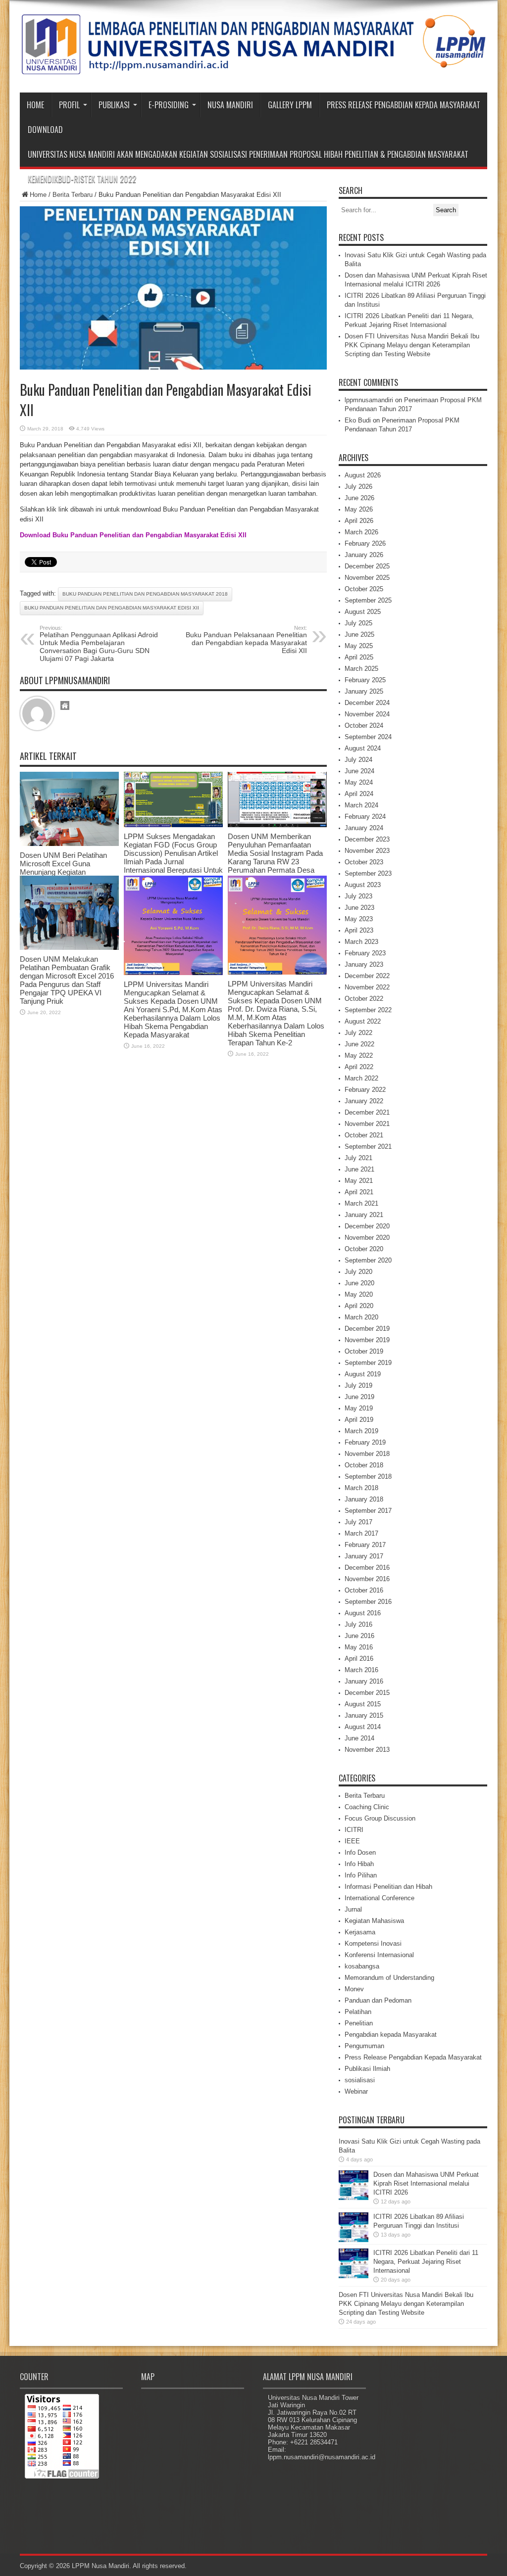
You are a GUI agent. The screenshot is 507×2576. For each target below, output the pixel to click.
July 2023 (358, 896)
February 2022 (365, 1090)
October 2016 (364, 1590)
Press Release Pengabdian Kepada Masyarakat (404, 105)
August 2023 (363, 885)
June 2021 (359, 1169)
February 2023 (365, 953)
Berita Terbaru (73, 195)
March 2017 (361, 1533)
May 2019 (359, 1408)
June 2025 (359, 634)
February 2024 (365, 817)
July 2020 (358, 1272)
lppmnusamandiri (369, 400)
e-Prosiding (169, 105)
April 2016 (359, 1659)
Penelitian (359, 2023)
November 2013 (367, 1750)
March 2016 (361, 1670)
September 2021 (368, 1147)
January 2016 (364, 1681)
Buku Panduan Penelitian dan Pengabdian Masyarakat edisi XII (112, 608)
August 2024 (363, 748)
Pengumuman (364, 2046)
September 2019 (368, 1363)
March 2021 (361, 1203)
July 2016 (358, 1624)
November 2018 (367, 1454)
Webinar (356, 2091)
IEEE (352, 1841)
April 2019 (359, 1420)
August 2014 (363, 1727)
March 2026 (361, 532)
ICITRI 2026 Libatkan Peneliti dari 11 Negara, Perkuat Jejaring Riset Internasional (426, 2262)
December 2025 (367, 566)
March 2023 (361, 942)
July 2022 (358, 1033)
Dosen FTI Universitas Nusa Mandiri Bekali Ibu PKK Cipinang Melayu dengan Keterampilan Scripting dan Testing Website (412, 345)
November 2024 (367, 714)
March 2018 (361, 1488)
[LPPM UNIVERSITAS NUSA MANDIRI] (253, 68)
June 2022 (359, 1044)
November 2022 (367, 987)
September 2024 (368, 737)
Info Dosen (360, 1852)
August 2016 (363, 1613)
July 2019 (358, 1385)
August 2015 (363, 1704)
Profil (69, 105)
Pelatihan (358, 2012)
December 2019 (367, 1329)
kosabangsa (362, 1966)
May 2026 (359, 509)
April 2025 (359, 657)
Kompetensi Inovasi (373, 1944)
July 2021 (358, 1158)
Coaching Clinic (367, 1807)
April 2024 (359, 794)
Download (45, 130)
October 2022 (364, 999)
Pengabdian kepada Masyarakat (391, 2035)
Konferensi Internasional (379, 1955)
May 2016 (359, 1647)
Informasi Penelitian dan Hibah (388, 1887)
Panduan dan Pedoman (378, 2000)
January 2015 (364, 1715)
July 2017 (358, 1522)
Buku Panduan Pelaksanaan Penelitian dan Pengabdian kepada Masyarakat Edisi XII (246, 640)
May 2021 (359, 1181)
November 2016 (367, 1579)
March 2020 (361, 1317)
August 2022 (363, 1021)
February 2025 (365, 680)
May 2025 (359, 646)
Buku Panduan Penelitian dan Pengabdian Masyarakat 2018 (145, 594)
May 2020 (359, 1294)
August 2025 (363, 612)
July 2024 (358, 760)
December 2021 (367, 1112)
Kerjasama (360, 1932)
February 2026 (365, 543)
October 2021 (364, 1135)
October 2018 (364, 1465)
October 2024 (364, 726)
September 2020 (368, 1260)
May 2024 (359, 782)
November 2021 (367, 1124)
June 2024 (359, 771)
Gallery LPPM (290, 105)
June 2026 (359, 498)
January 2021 (364, 1215)
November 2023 (367, 851)
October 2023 (364, 862)
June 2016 (359, 1636)
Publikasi (114, 105)
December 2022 (367, 976)
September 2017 (368, 1511)
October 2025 (364, 589)
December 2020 (367, 1226)
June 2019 (359, 1397)
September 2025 (368, 600)
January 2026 (364, 555)
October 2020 (364, 1249)
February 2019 (365, 1442)
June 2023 (359, 908)
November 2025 (367, 578)
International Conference (380, 1898)
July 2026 (358, 487)
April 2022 (359, 1067)
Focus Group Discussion (380, 1818)
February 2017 (365, 1545)
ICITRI (354, 1830)
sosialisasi (360, 2080)
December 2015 (367, 1693)
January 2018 (364, 1499)
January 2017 (364, 1556)
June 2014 (359, 1738)
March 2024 (361, 805)
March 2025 (361, 669)
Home (35, 105)
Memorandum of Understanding (389, 1978)
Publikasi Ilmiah (367, 2069)
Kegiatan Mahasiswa (374, 1921)
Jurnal (353, 1909)
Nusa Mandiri (230, 105)
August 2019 (363, 1374)
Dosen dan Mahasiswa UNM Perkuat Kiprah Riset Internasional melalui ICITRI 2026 (426, 2183)
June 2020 (359, 1283)
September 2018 (368, 1476)
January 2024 (364, 828)
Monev (354, 1989)
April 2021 (359, 1192)
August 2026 (363, 475)
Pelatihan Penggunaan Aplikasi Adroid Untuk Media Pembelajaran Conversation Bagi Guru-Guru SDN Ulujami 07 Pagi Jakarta (99, 644)
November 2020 (367, 1238)
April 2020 (359, 1306)
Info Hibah (359, 1864)
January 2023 (364, 964)
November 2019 (367, 1340)
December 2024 (367, 703)
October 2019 (364, 1351)
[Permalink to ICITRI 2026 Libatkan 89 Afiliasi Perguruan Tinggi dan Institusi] (354, 2240)
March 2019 (361, 1431)
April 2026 (359, 521)
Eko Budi (358, 420)
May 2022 (359, 1055)
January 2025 (364, 691)
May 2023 (359, 919)
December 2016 (367, 1568)
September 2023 (368, 873)
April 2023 (359, 930)
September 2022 (368, 1010)
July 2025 (358, 623)
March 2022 (361, 1078)
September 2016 (368, 1602)
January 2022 (364, 1101)
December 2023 (367, 839)
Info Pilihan (361, 1875)
